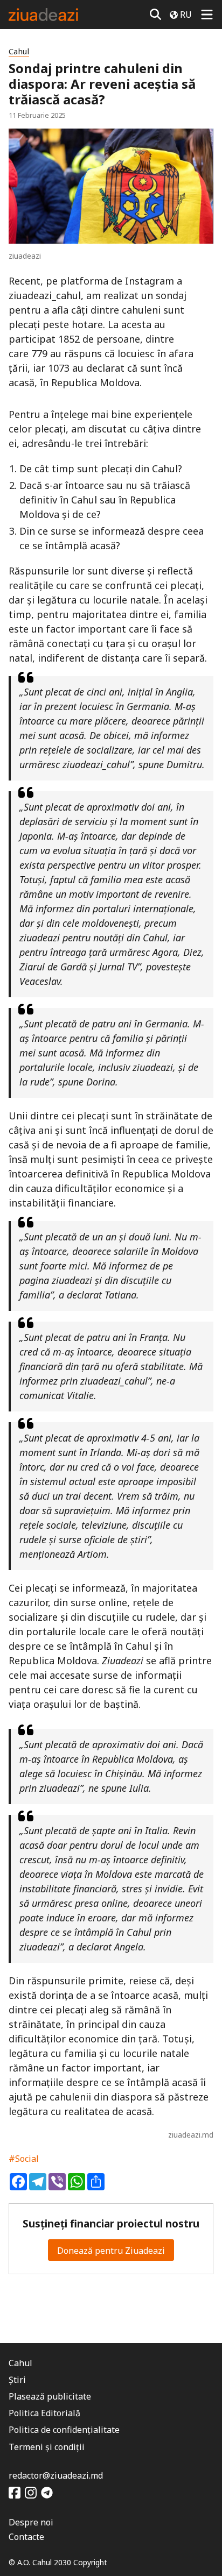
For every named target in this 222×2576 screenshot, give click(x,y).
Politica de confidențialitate (64, 2430)
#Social (24, 2159)
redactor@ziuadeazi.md (56, 2475)
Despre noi (31, 2522)
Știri (17, 2380)
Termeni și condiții (47, 2447)
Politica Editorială (44, 2413)
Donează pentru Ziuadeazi (111, 2251)
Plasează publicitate (50, 2396)
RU (186, 15)
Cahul (19, 51)
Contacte (26, 2537)
